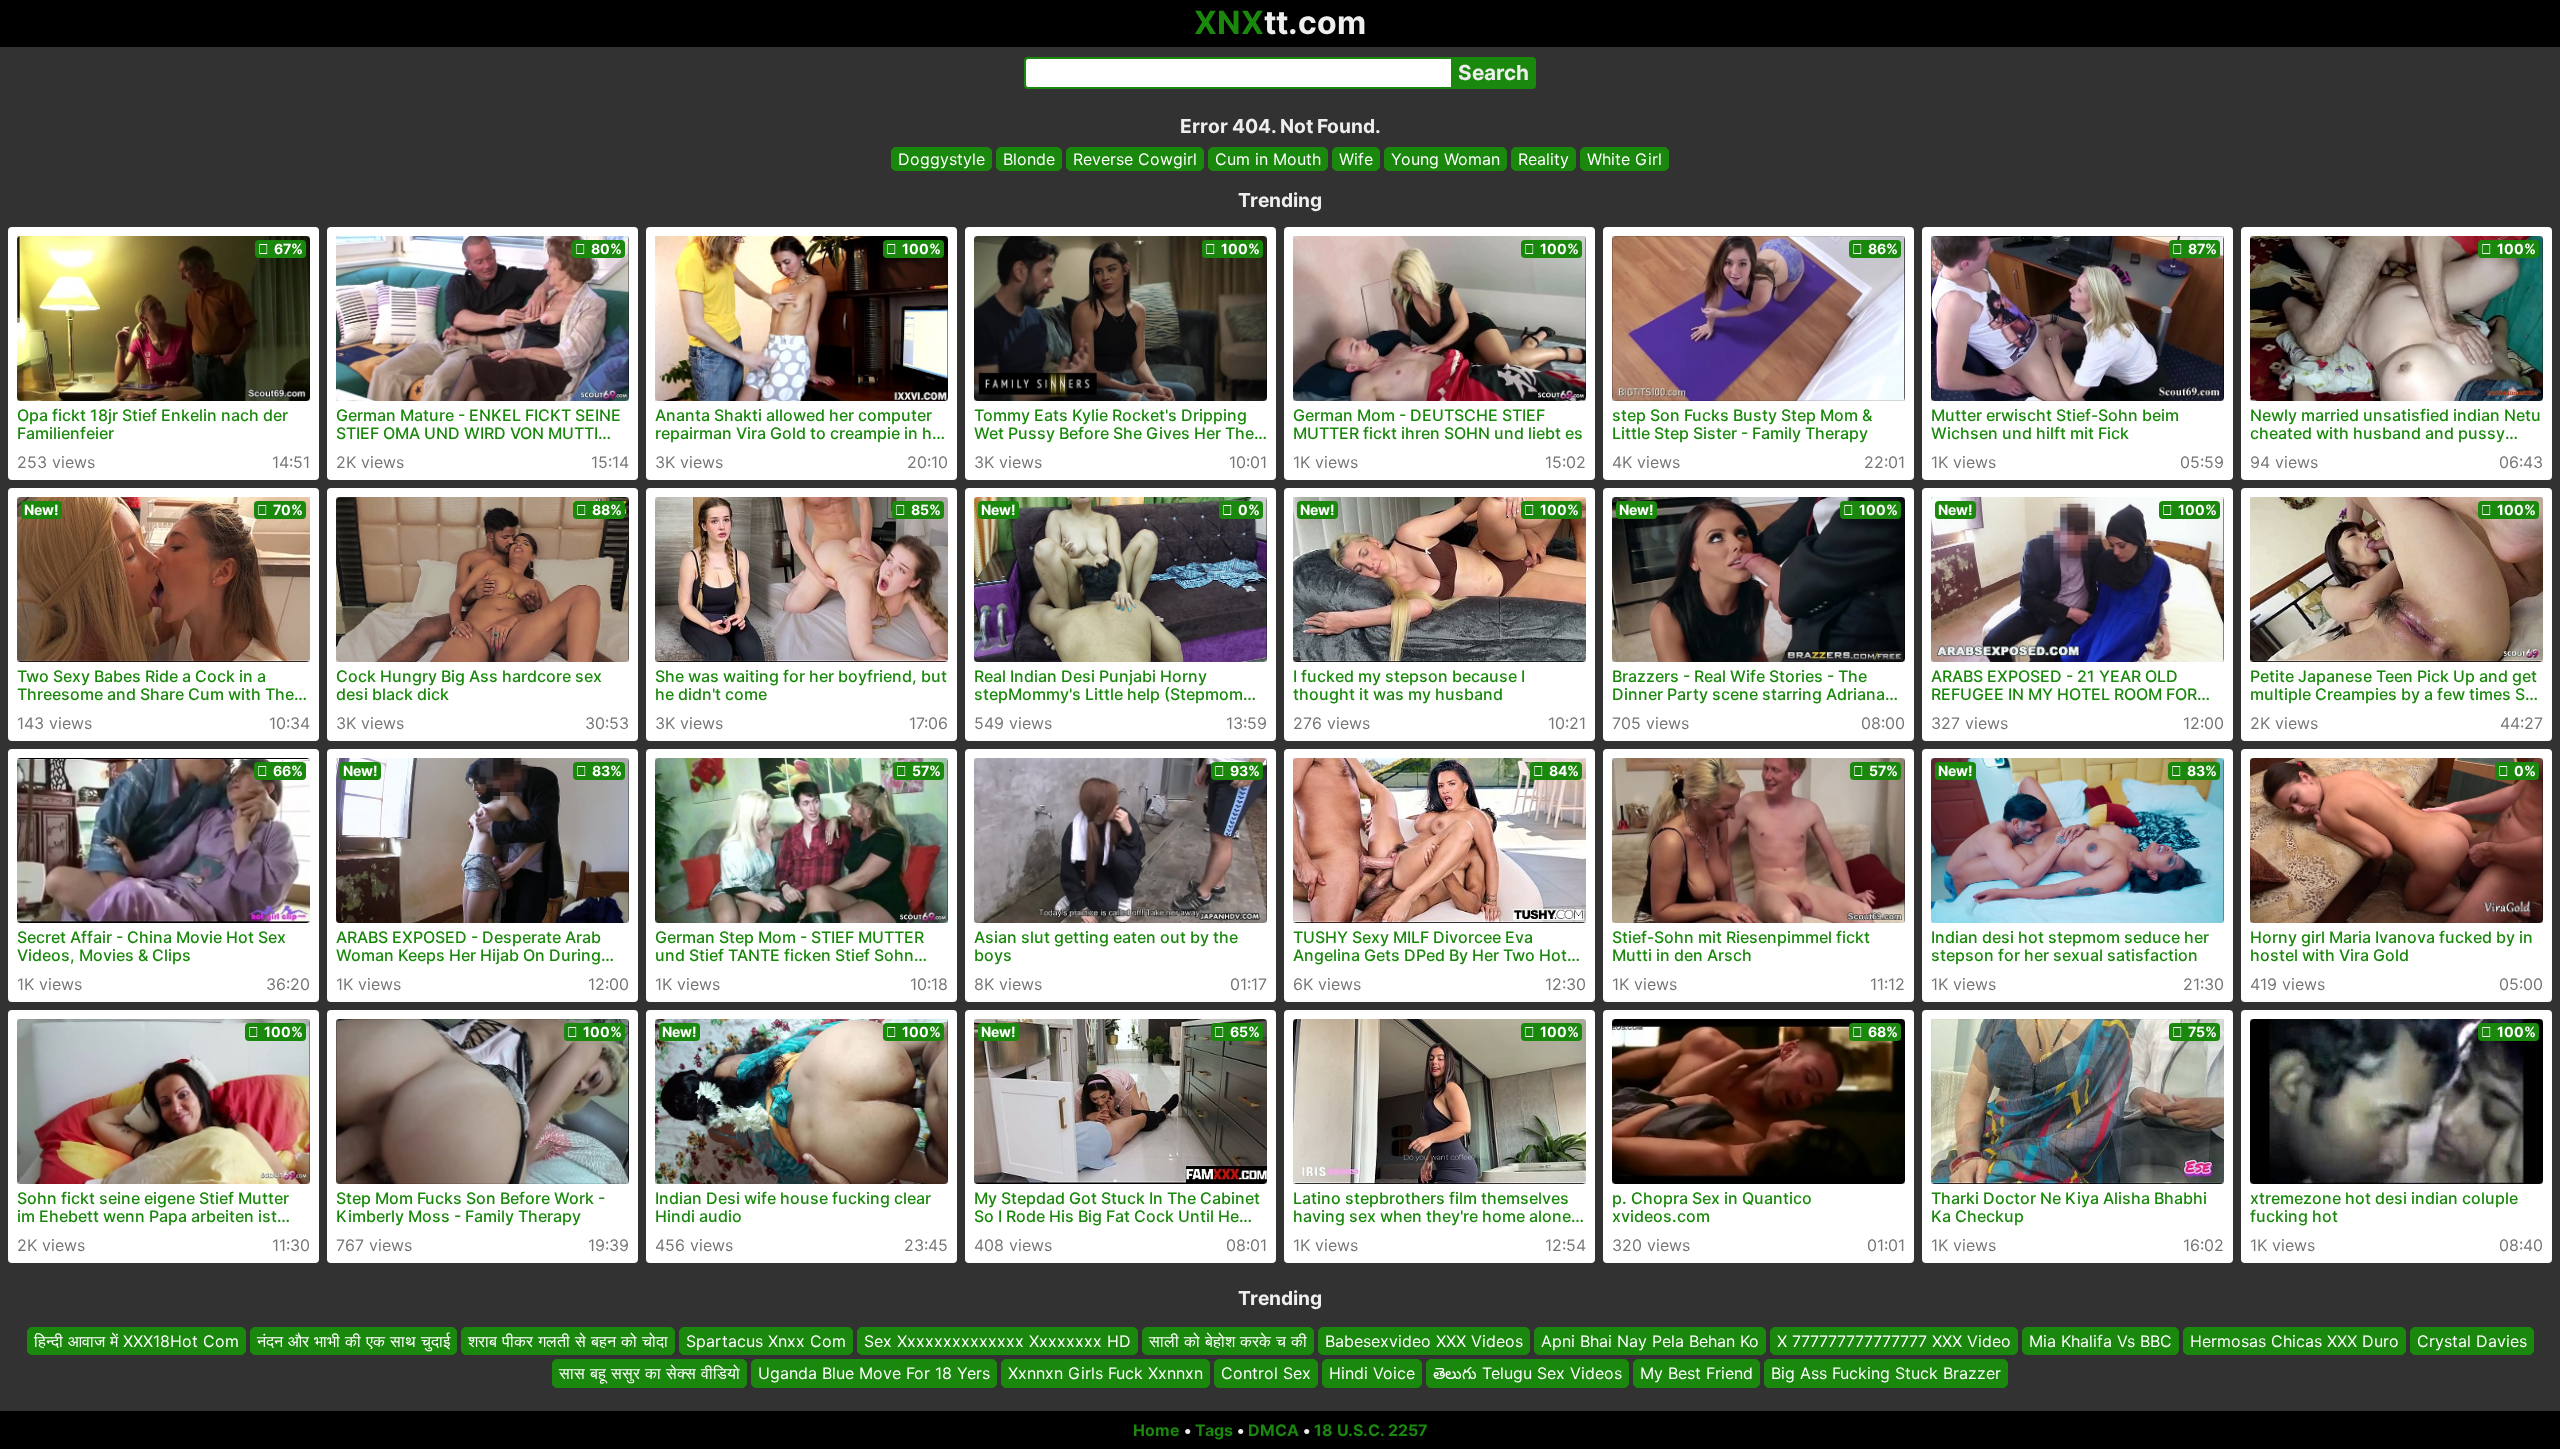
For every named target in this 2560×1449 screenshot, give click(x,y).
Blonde (1029, 159)
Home (1156, 1430)
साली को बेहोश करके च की (1228, 1341)
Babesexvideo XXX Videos (1424, 1341)
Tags (1214, 1430)
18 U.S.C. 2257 (1371, 1430)
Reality (1543, 159)
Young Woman (1445, 159)
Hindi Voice (1372, 1374)
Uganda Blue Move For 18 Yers (874, 1374)
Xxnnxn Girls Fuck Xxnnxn (1105, 1374)
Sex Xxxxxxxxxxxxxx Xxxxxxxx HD (997, 1341)
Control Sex (1266, 1374)
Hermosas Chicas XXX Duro (2294, 1341)
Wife (1356, 159)
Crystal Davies (2472, 1341)
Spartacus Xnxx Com (766, 1341)
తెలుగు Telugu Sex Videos (1527, 1374)
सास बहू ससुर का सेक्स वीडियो (649, 1374)
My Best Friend (1696, 1374)
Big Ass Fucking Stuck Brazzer (1886, 1374)
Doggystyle (941, 159)
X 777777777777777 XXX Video (1894, 1341)
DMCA (1273, 1430)
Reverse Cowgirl (1135, 159)
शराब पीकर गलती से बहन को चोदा (568, 1341)
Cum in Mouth (1268, 159)
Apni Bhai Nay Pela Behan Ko (1650, 1341)
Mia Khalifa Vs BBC (2100, 1341)
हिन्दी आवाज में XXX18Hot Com (136, 1341)
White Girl (1624, 159)
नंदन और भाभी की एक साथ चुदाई (353, 1341)
